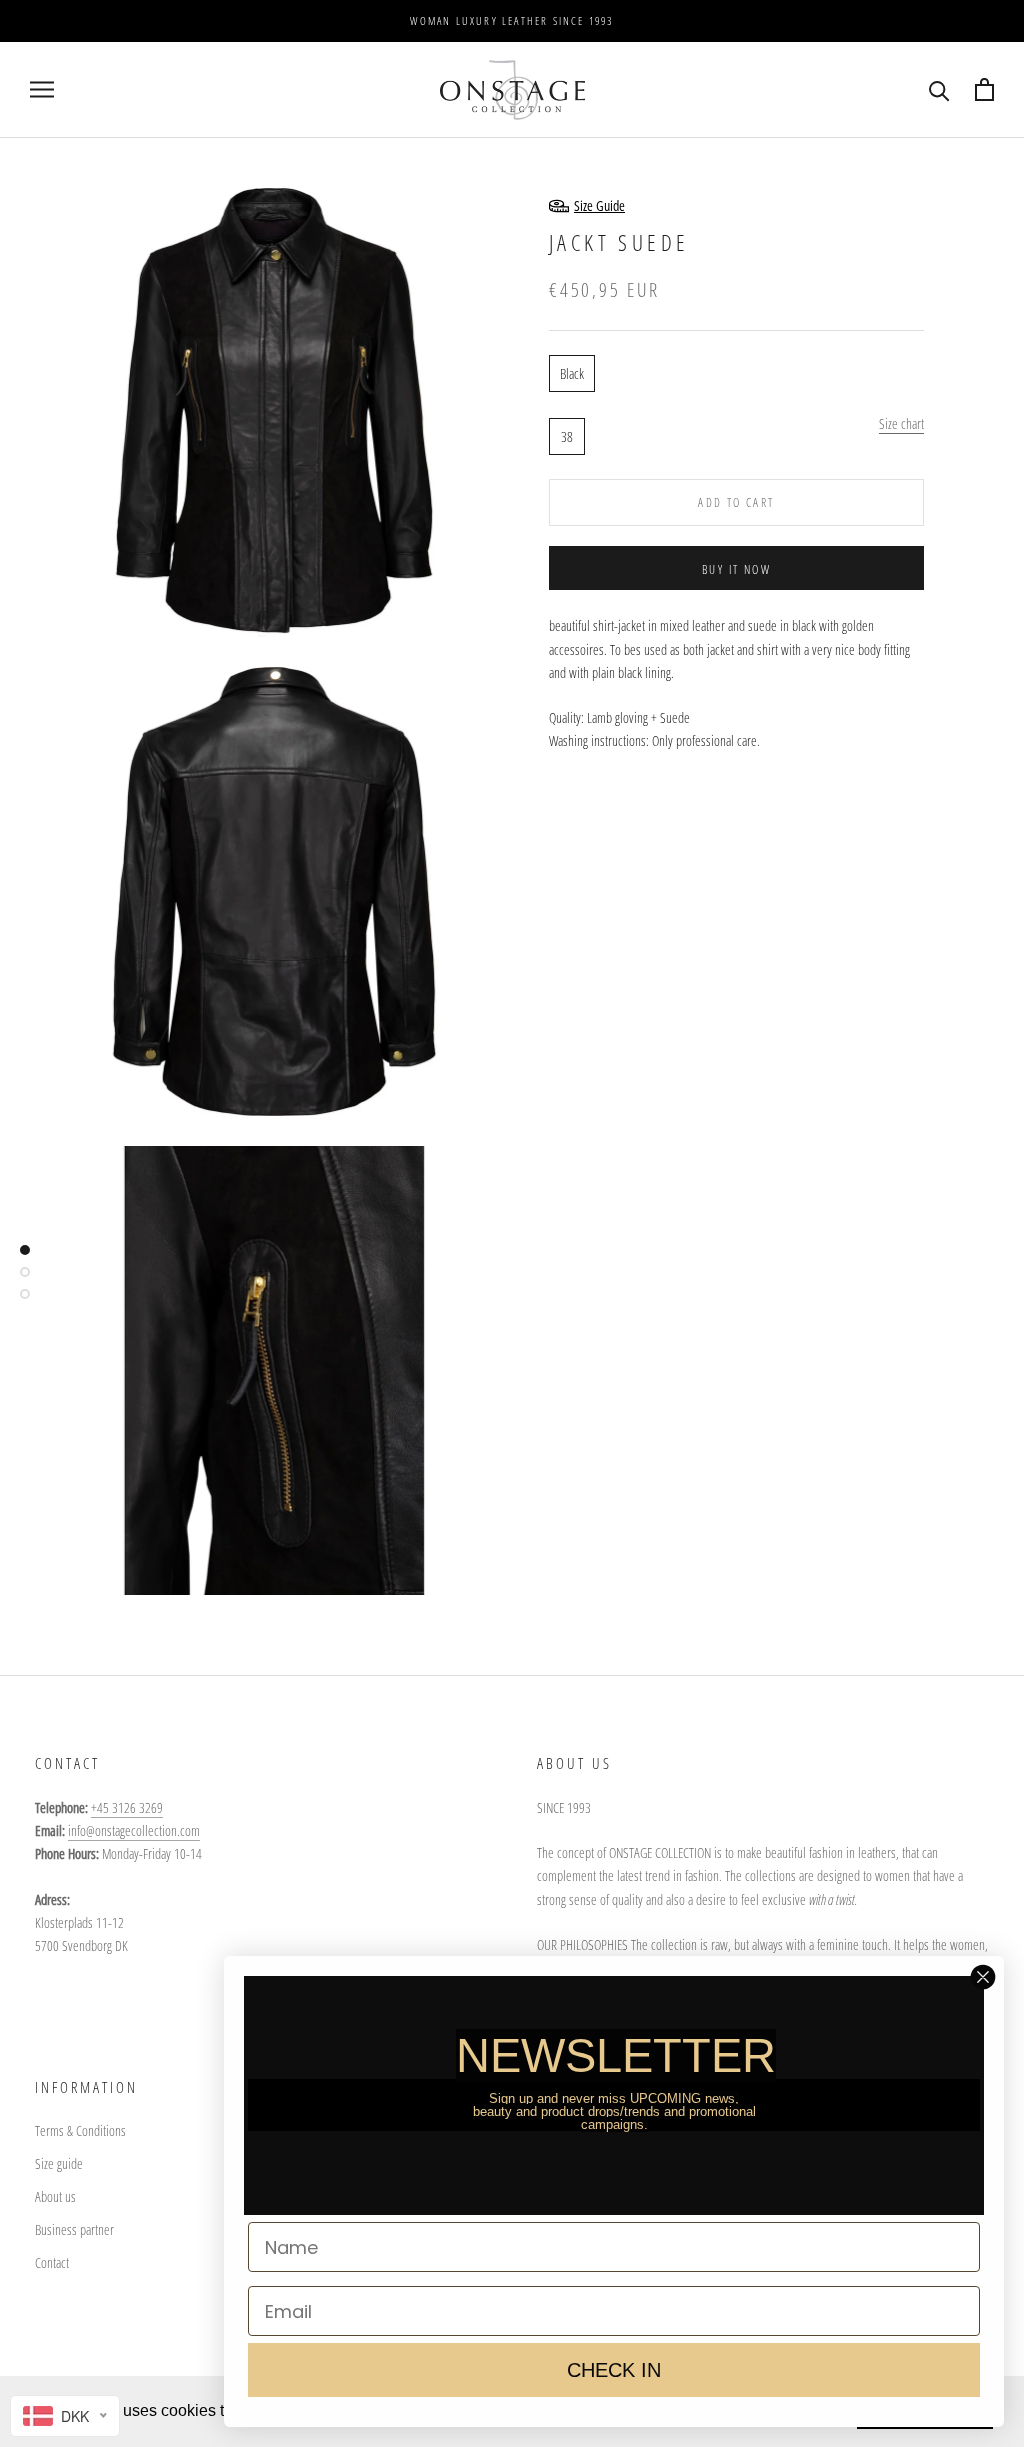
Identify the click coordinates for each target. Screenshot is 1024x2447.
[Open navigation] (42, 89)
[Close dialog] (983, 1977)
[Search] (939, 89)
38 (567, 436)
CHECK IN (614, 2370)
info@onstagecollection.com (134, 1830)
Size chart (901, 423)
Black (572, 373)
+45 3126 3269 (127, 1807)
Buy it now (736, 569)
